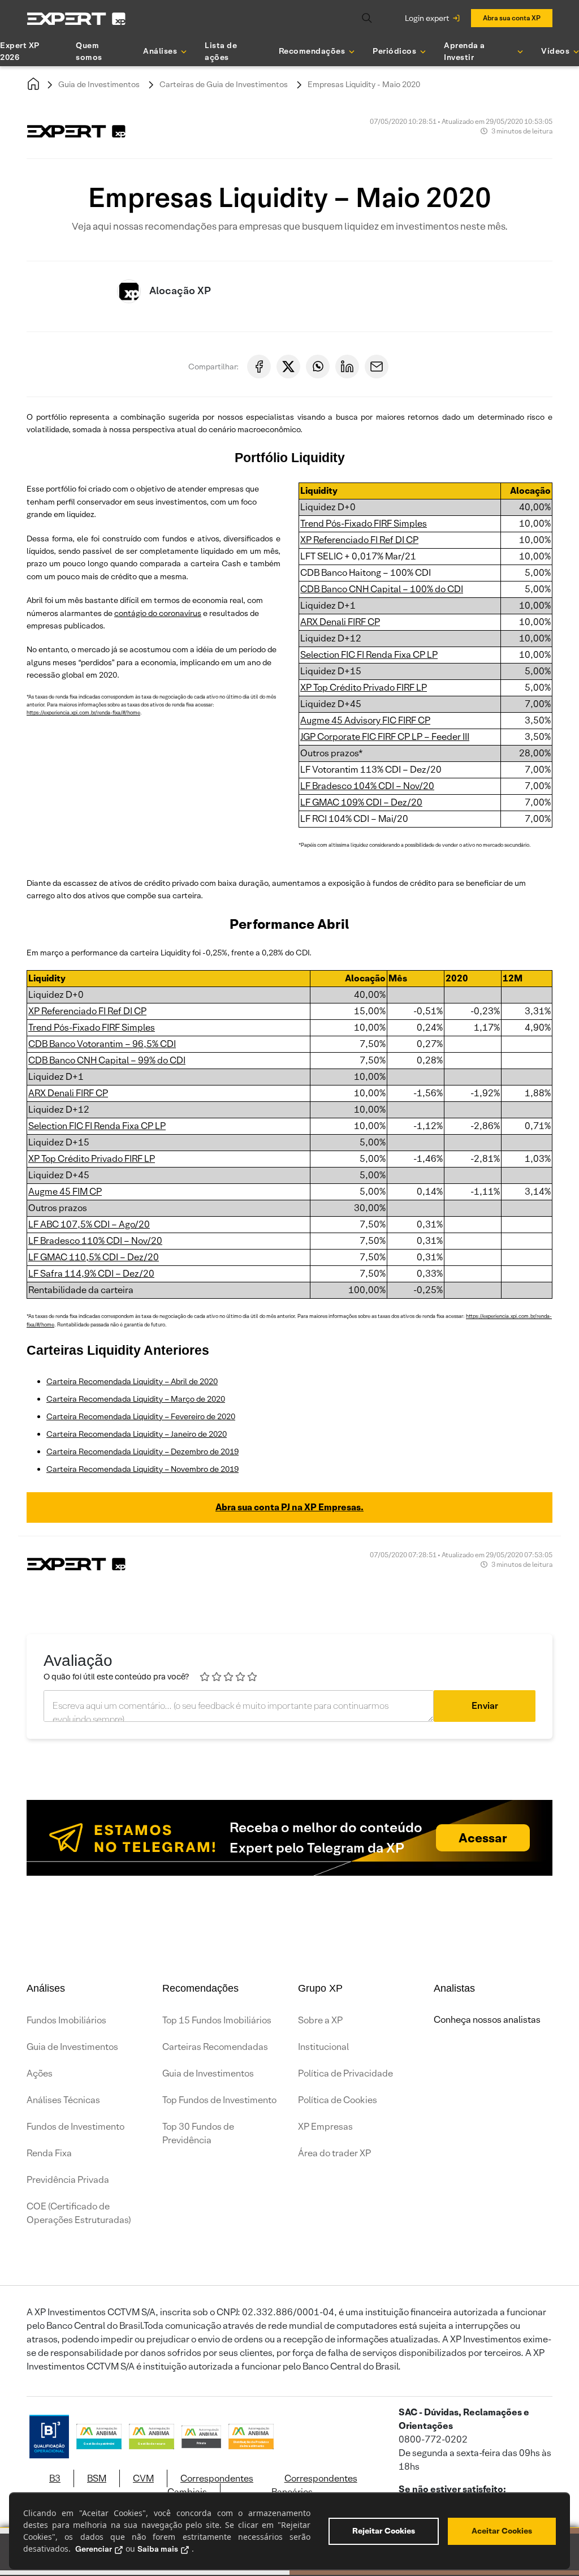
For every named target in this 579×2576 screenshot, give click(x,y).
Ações (40, 2073)
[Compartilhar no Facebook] (259, 367)
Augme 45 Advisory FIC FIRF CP (365, 720)
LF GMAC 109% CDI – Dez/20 (361, 802)
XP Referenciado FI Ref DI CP (359, 540)
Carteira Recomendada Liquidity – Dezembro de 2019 (142, 1451)
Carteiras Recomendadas (215, 2047)
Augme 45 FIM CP (65, 1192)
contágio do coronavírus (158, 613)
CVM (143, 2478)
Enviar (485, 1706)
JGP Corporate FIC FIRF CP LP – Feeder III (385, 737)
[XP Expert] (76, 18)
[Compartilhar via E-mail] (377, 367)
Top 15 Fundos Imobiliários (217, 2020)
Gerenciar (94, 2549)
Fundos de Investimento (75, 2127)
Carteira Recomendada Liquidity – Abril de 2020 (132, 1381)
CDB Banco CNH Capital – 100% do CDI (382, 589)
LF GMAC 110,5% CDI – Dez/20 (94, 1257)
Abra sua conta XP (512, 18)
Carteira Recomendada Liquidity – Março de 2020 (136, 1399)
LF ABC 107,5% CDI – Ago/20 (89, 1224)
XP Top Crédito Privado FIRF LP (364, 688)
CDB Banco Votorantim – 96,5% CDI (102, 1044)
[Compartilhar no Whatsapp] (318, 367)
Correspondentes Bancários (314, 2485)
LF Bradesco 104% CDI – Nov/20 (367, 786)
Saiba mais (158, 2549)
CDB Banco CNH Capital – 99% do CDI (107, 1060)
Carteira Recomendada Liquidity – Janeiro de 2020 (137, 1434)
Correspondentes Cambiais (210, 2485)
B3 (55, 2478)
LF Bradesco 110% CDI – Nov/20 (95, 1241)
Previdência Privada (68, 2180)
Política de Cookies (338, 2100)
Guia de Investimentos (99, 84)
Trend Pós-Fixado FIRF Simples (364, 524)
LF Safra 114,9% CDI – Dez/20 (91, 1274)
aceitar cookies (502, 2531)
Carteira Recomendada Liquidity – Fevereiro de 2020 (141, 1416)
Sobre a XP (320, 2020)
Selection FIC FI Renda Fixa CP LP (369, 655)
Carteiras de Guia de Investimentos (224, 84)
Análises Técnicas (63, 2100)
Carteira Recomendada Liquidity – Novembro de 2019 (142, 1469)
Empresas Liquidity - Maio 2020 (364, 84)
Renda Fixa (49, 2153)
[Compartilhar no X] (288, 367)
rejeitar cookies (384, 2531)
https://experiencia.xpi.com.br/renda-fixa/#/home (83, 713)
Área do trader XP (334, 2153)
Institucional (323, 2047)
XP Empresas (325, 2127)
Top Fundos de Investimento (219, 2100)
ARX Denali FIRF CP (340, 622)
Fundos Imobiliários (66, 2020)
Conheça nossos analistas (487, 2020)
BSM (97, 2478)
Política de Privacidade (345, 2073)
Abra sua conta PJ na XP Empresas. (289, 1507)
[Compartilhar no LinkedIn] (347, 367)
